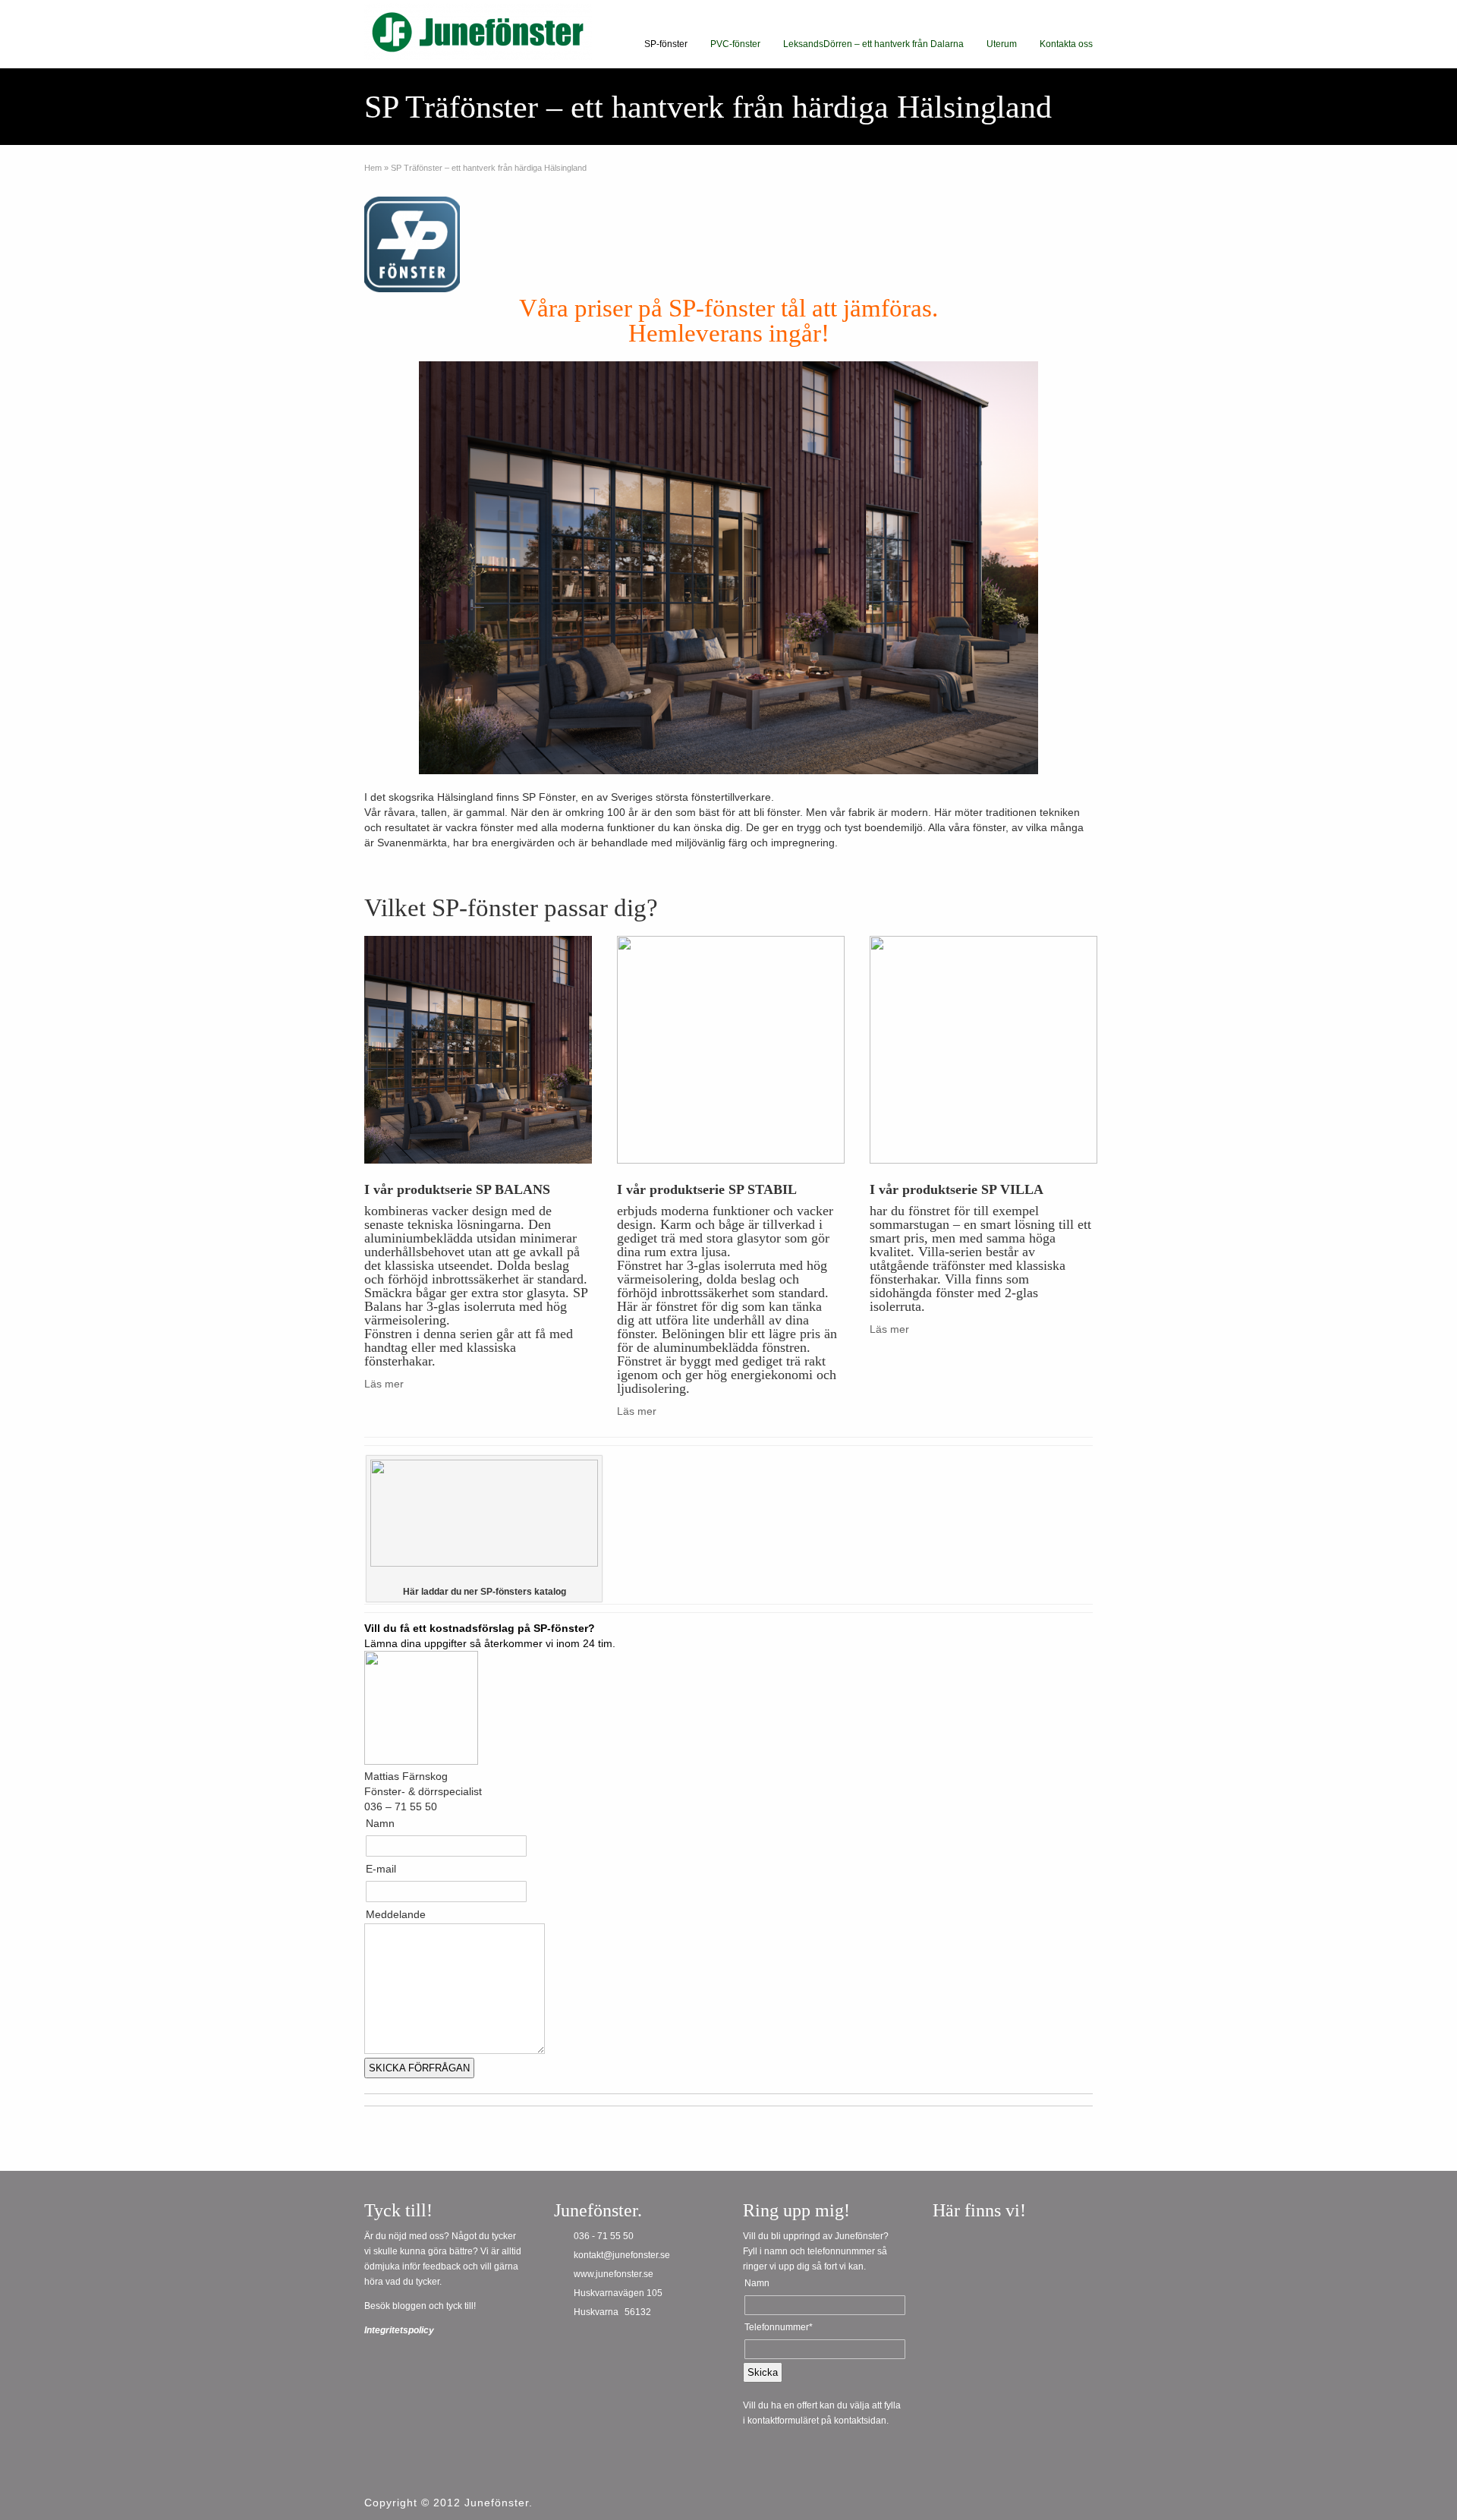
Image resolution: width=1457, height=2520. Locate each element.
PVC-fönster (735, 44)
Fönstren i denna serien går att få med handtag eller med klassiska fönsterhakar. (469, 1347)
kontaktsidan (860, 2421)
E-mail (381, 1869)
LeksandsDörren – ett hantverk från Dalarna (873, 44)
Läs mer (384, 1384)
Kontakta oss (1066, 44)
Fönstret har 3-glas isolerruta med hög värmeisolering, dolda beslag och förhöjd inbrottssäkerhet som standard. (723, 1279)
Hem (373, 168)
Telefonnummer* (779, 2327)
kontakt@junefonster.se (622, 2255)
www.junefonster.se (614, 2274)
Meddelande (396, 1914)
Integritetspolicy (399, 2330)
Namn (380, 1823)
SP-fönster (666, 44)
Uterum (1002, 44)
